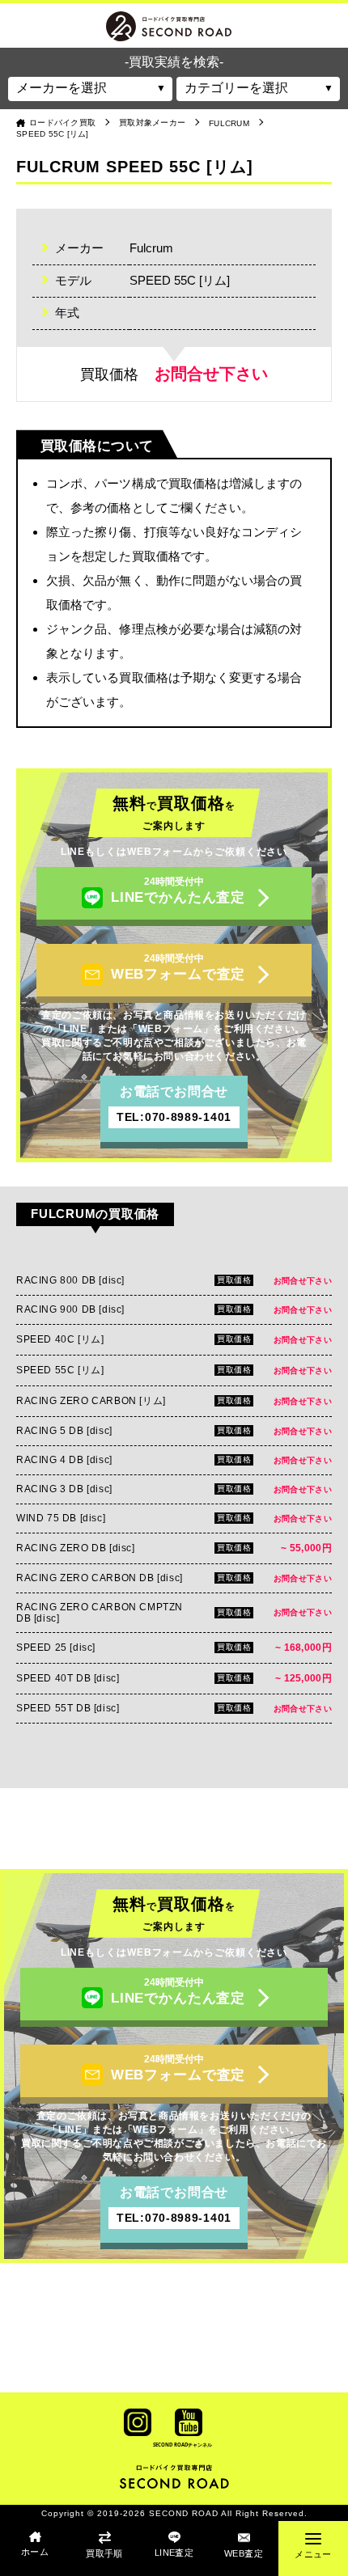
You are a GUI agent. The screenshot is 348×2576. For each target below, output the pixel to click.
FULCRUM (229, 123)
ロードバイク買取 (62, 123)
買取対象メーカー (152, 123)
